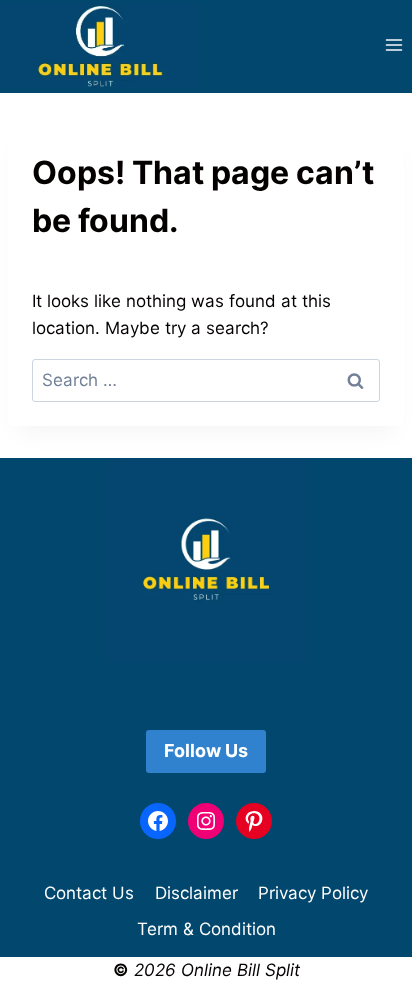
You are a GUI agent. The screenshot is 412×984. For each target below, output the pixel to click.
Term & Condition (206, 929)
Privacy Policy (313, 893)
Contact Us (89, 893)
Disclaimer (196, 893)
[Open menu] (393, 45)
